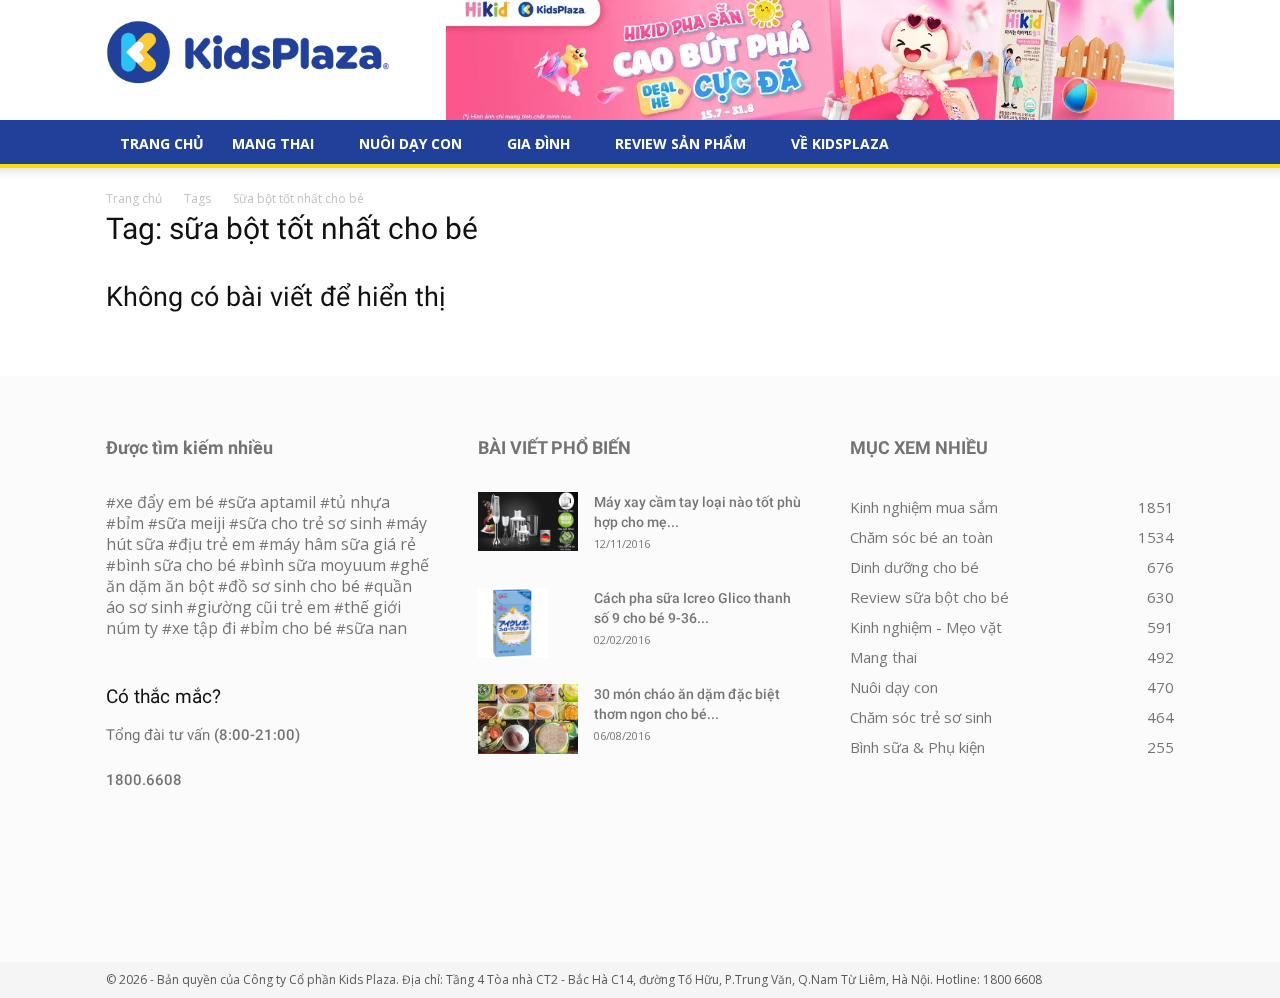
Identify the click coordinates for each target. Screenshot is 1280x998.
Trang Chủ (162, 143)
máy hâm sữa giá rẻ (342, 544)
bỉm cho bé (291, 628)
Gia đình (538, 143)
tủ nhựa (360, 502)
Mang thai (273, 143)
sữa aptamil (272, 502)
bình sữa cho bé (176, 565)
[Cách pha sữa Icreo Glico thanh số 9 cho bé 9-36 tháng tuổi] (513, 623)
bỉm (130, 523)
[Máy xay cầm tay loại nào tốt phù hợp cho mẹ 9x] (528, 521)
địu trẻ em (216, 544)
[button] (1150, 145)
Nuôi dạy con (410, 143)
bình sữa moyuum (318, 565)
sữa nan (376, 628)
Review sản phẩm (680, 143)
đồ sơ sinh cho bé (294, 586)
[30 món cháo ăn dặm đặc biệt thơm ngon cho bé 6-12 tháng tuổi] (528, 719)
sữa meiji (191, 523)
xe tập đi (204, 628)
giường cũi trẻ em (263, 607)
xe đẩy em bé (167, 502)
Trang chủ (134, 198)
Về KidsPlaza (840, 143)
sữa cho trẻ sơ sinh (310, 523)
